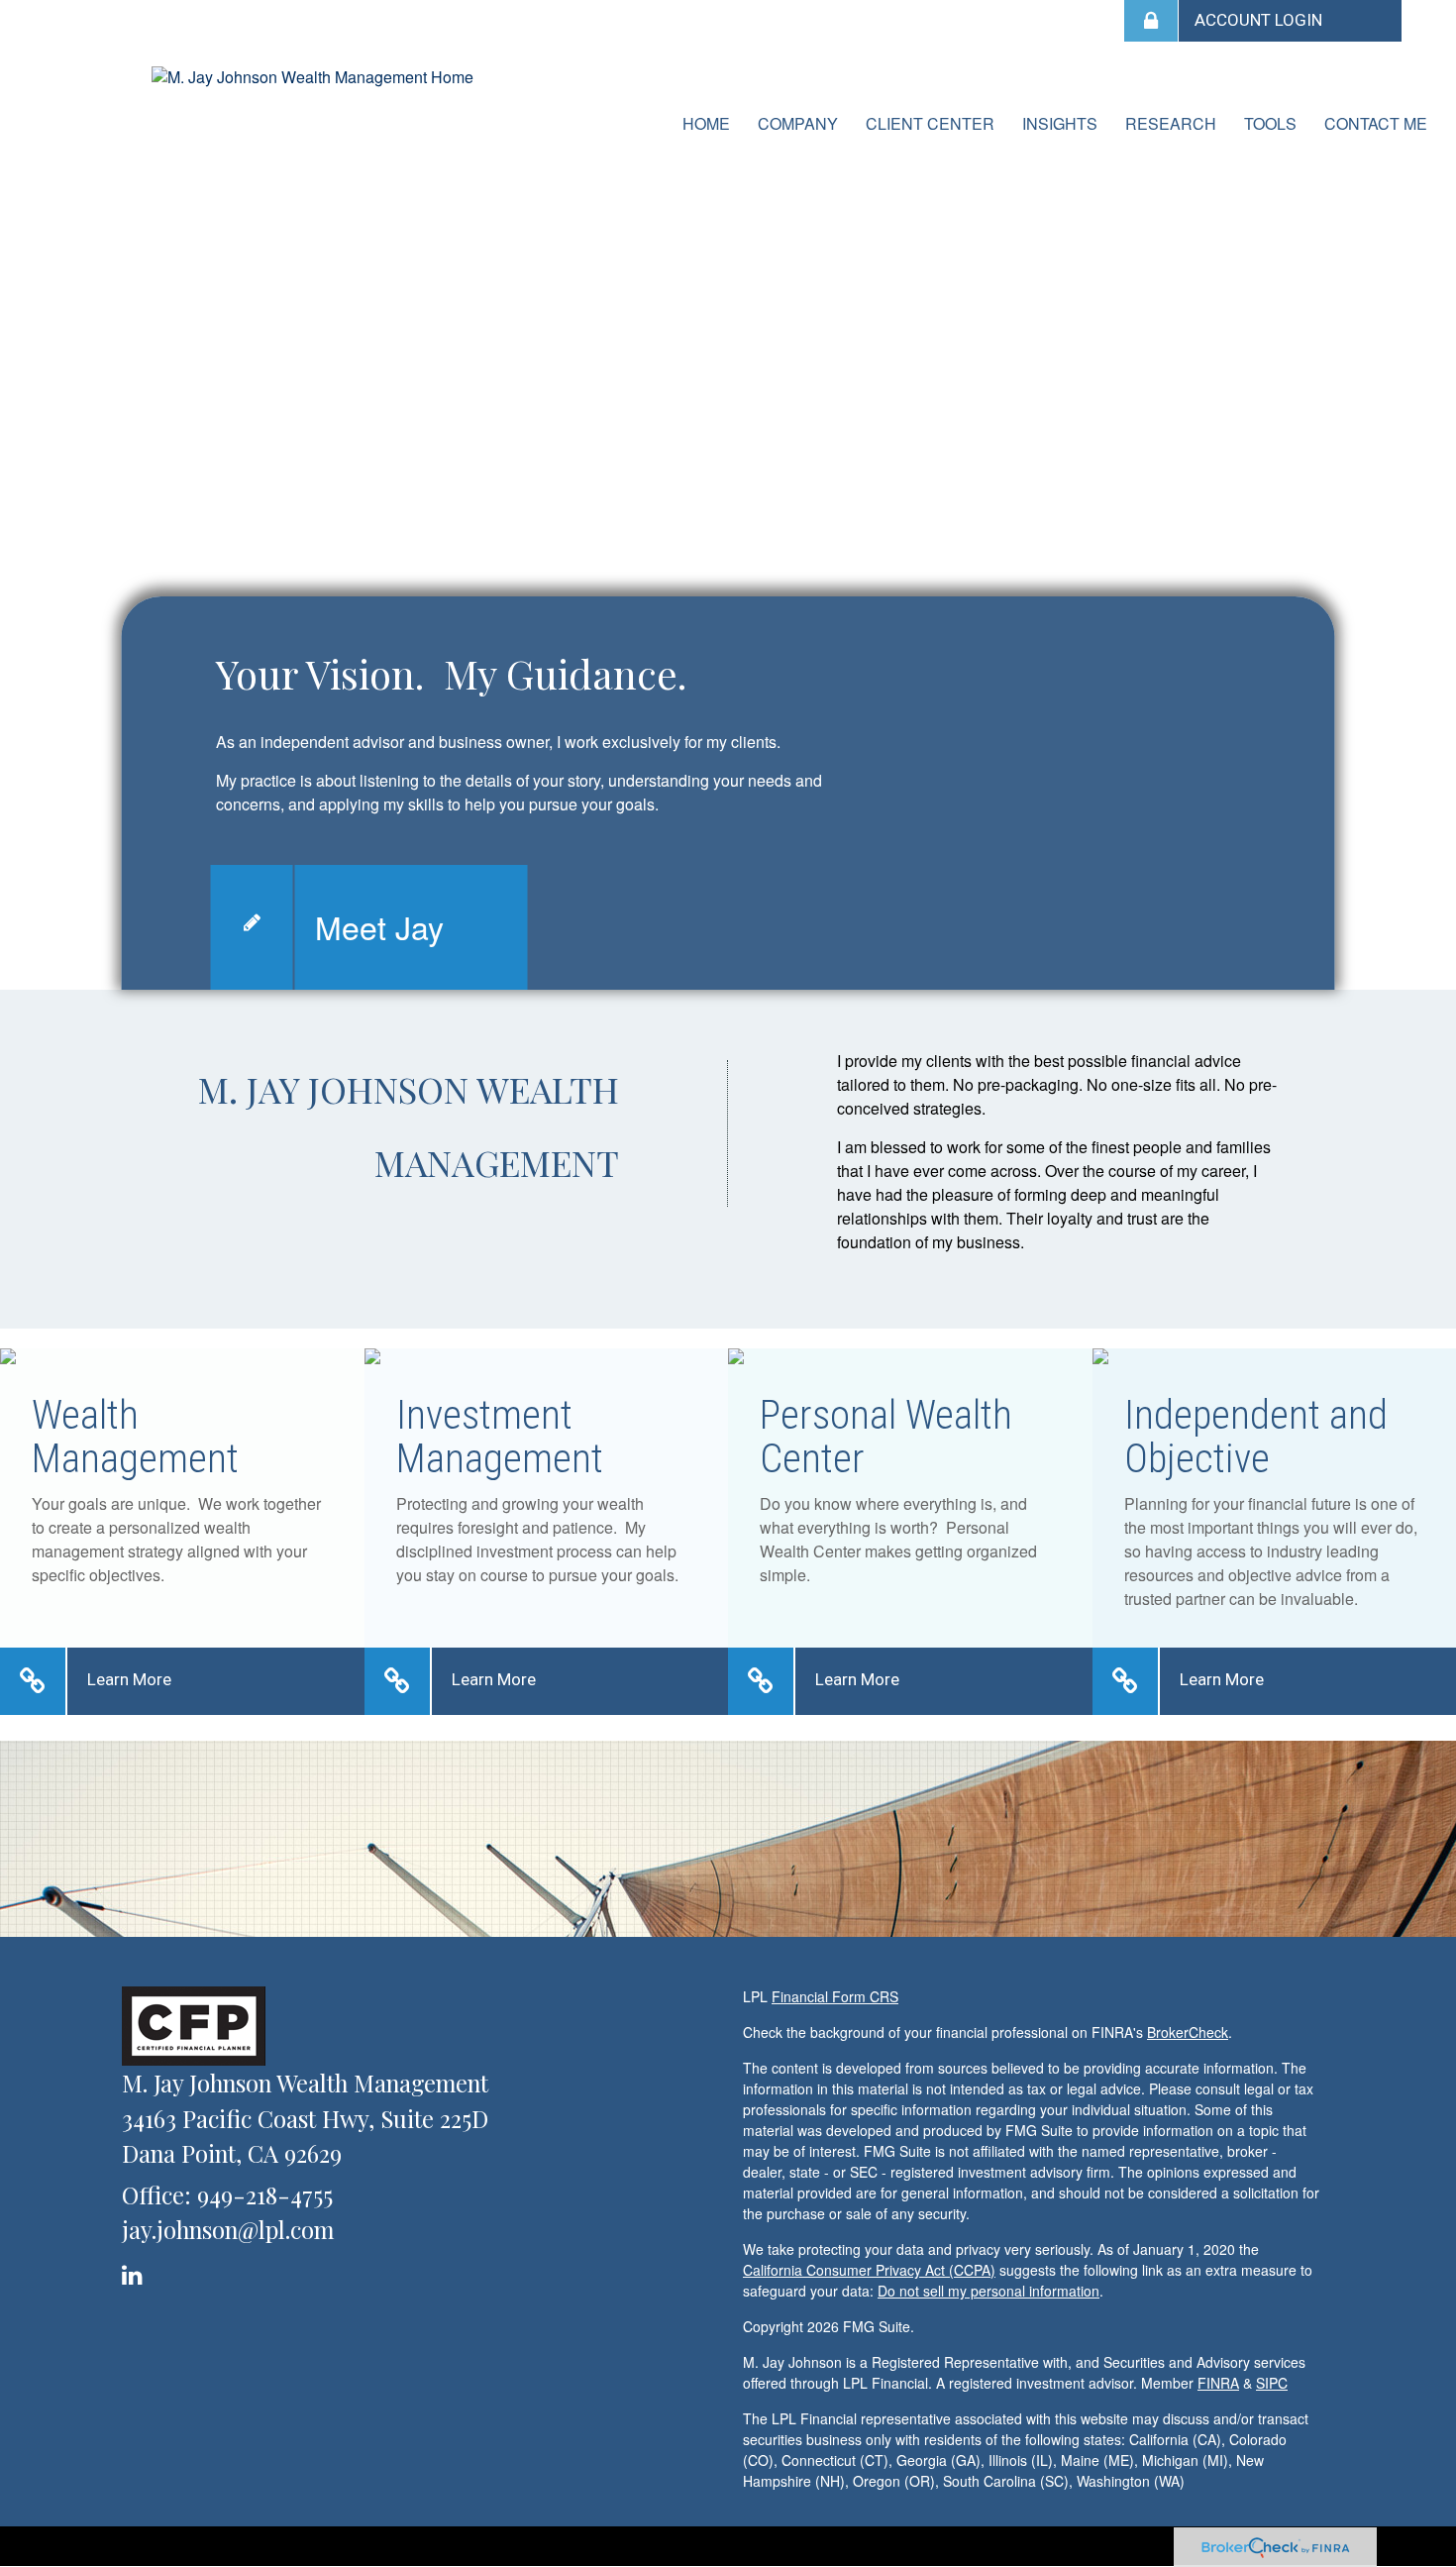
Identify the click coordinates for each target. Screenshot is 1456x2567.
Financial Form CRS (835, 1996)
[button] (798, 124)
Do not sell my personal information (988, 2291)
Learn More (129, 1679)
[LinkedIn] (135, 2271)
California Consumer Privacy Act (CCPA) (869, 2270)
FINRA (1218, 2383)
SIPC (1272, 2383)
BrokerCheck (1188, 2032)
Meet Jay (379, 926)
